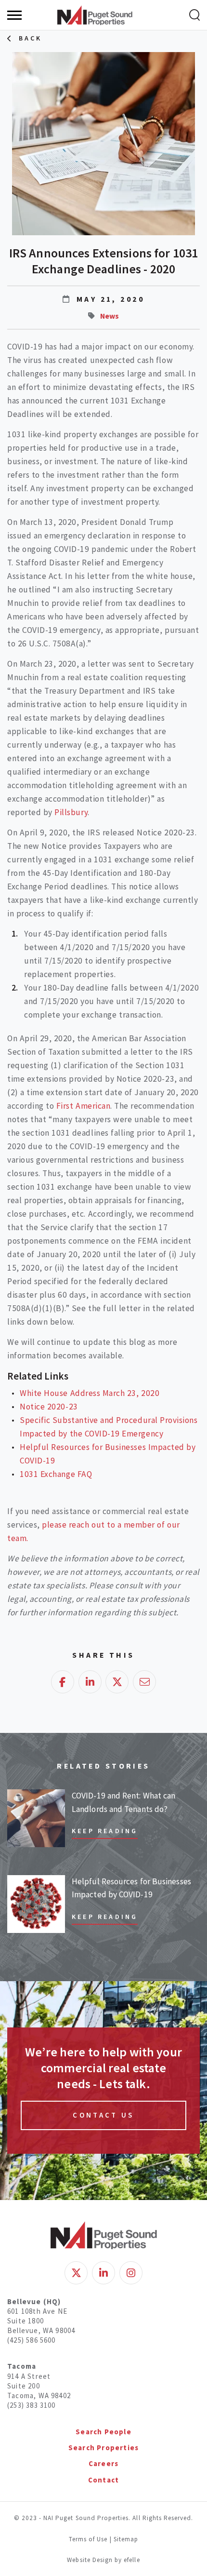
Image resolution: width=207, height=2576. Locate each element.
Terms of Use (88, 2539)
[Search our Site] (194, 15)
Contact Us (103, 2115)
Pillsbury (70, 812)
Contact (103, 2480)
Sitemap (126, 2539)
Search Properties (103, 2448)
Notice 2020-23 (49, 1407)
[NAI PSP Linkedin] (103, 2273)
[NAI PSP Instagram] (131, 2273)
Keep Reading (105, 1831)
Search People (103, 2432)
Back (31, 38)
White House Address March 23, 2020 (90, 1393)
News (110, 316)
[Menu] (14, 15)
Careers (103, 2463)
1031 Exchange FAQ (56, 1474)
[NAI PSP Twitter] (76, 2273)
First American (83, 1106)
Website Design (91, 2560)
